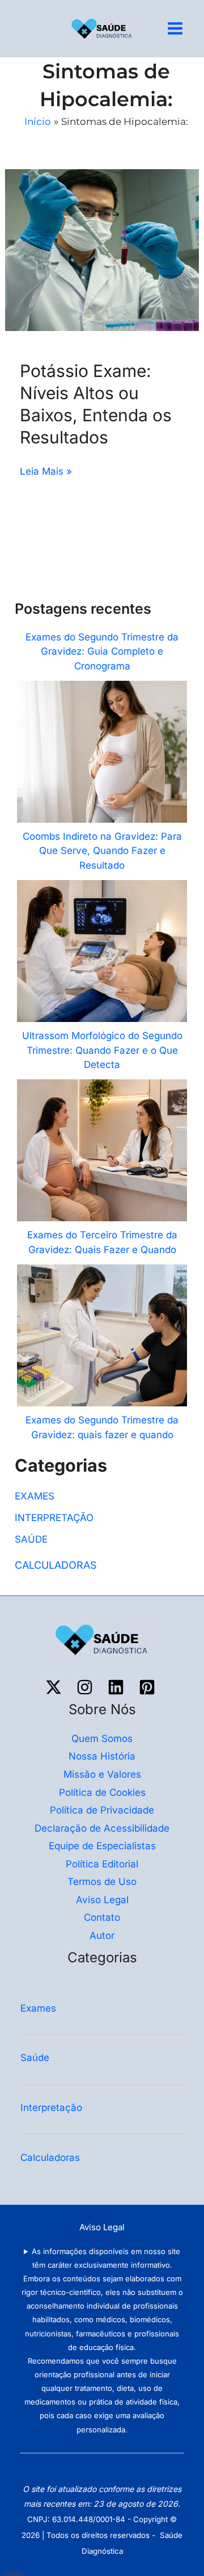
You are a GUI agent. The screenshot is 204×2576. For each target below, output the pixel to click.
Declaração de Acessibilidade (102, 1828)
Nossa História (102, 1756)
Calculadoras (52, 2158)
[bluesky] (118, 1687)
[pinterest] (149, 1687)
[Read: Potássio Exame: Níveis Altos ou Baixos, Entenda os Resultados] (102, 249)
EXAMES (35, 1496)
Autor (102, 1936)
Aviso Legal (102, 1900)
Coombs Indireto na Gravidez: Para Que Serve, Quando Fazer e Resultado (102, 851)
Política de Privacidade (102, 1810)
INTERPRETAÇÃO (54, 1518)
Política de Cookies (102, 1792)
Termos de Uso (102, 1882)
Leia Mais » (46, 470)
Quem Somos (102, 1739)
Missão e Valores (102, 1774)
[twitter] (55, 1687)
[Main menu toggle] (176, 29)
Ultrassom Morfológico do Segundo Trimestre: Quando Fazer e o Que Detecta (102, 1050)
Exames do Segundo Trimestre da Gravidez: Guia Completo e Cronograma (102, 652)
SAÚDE (31, 1539)
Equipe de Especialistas (102, 1846)
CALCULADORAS (56, 1565)
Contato (102, 1917)
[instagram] (86, 1687)
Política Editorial (102, 1864)
